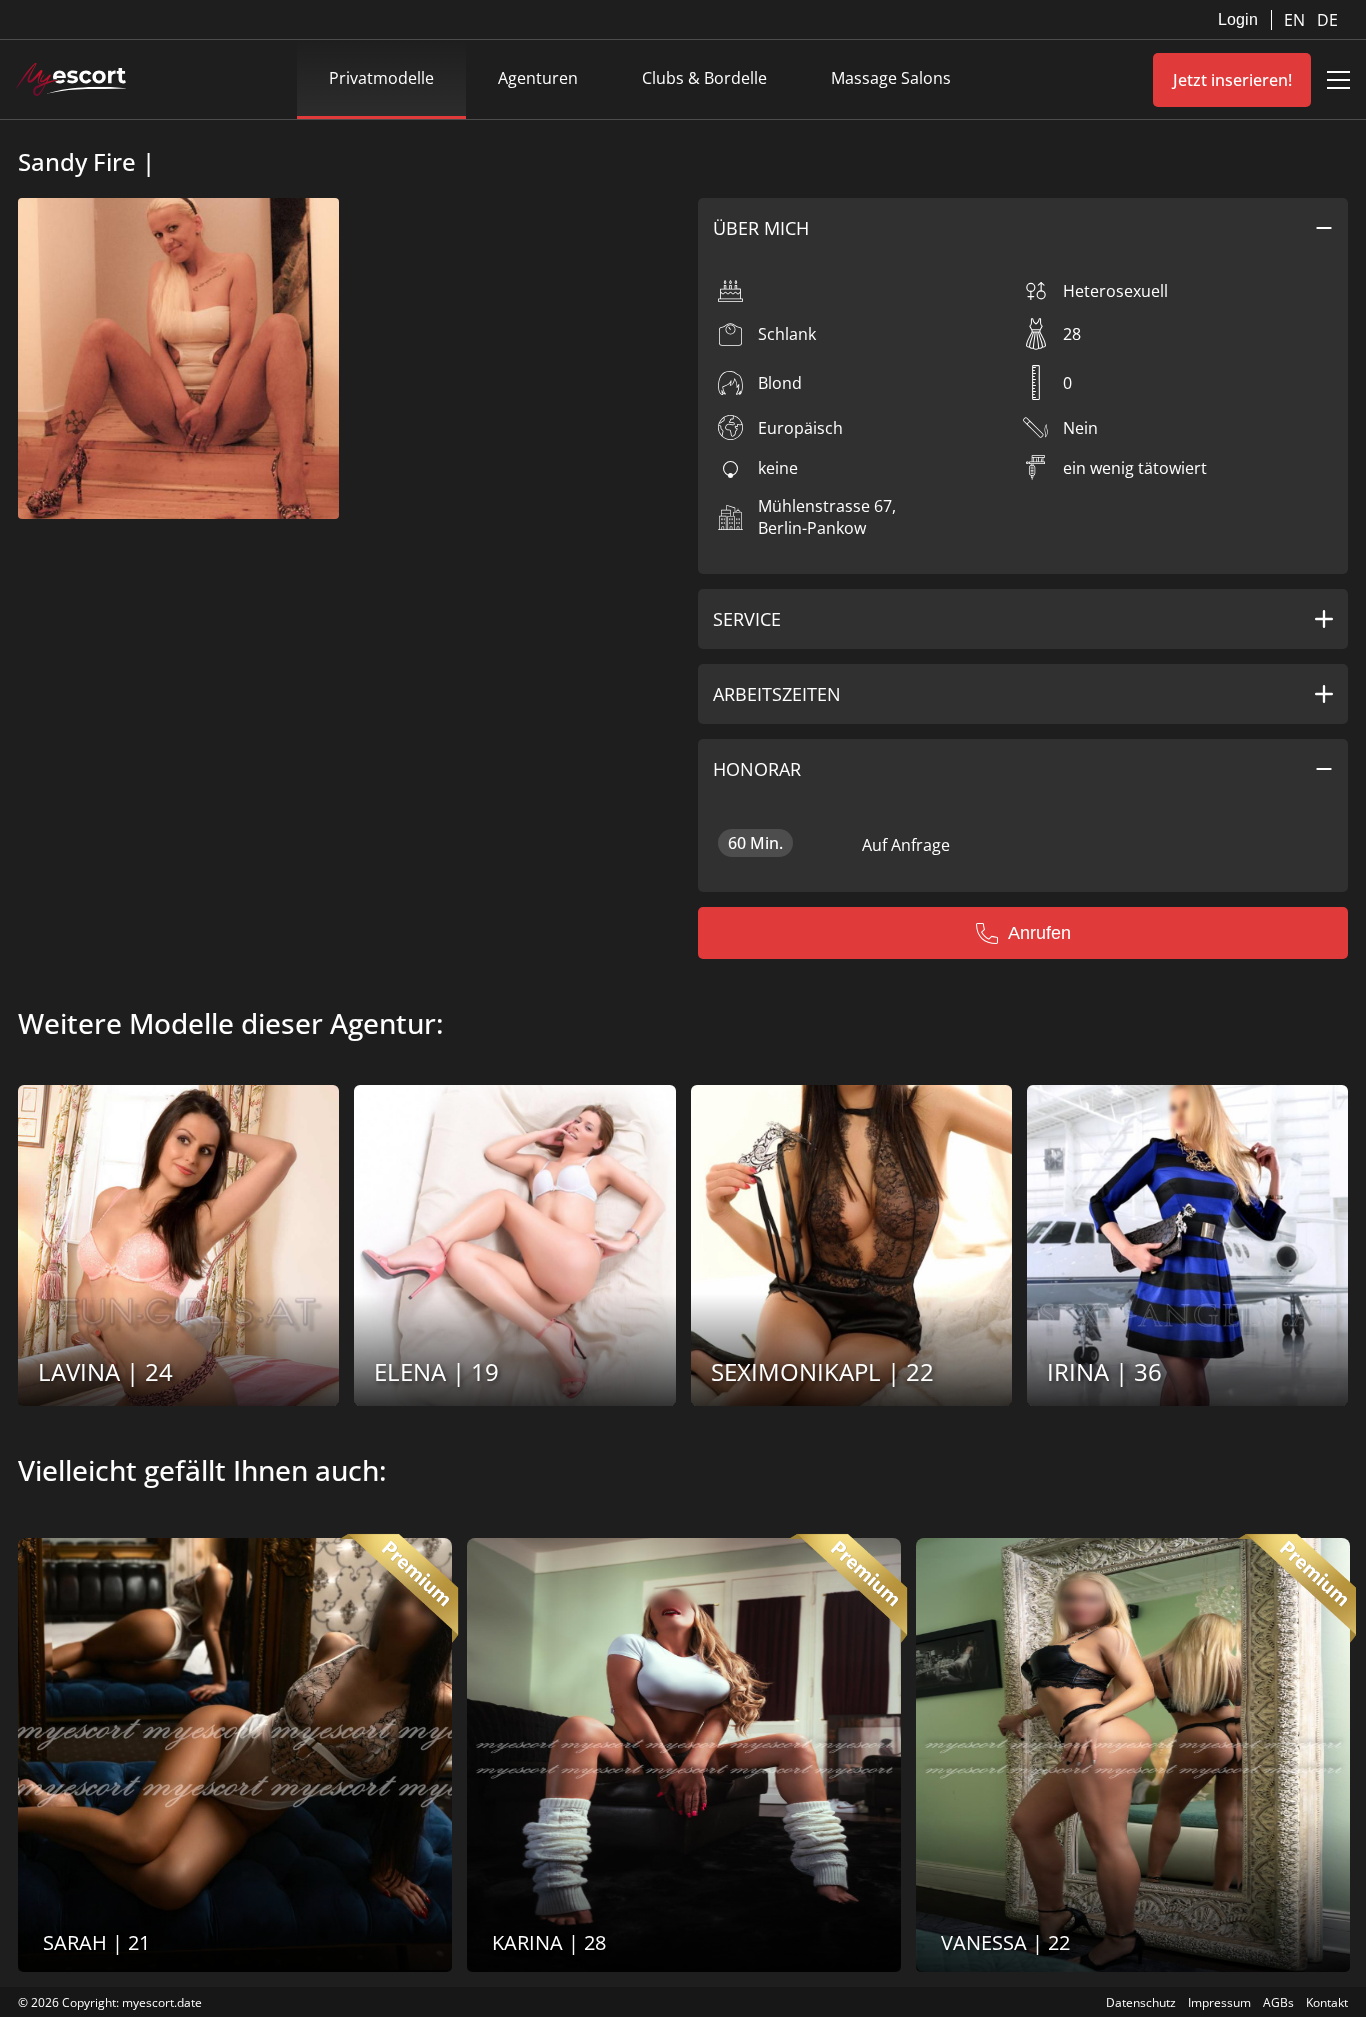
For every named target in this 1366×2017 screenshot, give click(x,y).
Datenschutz (1141, 2002)
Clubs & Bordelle (704, 78)
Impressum (1219, 2002)
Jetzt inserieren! (1232, 80)
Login (1238, 19)
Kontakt (1327, 2002)
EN (1296, 20)
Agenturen (538, 78)
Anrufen (1039, 933)
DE (1327, 20)
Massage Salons (891, 78)
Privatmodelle (381, 78)
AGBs (1278, 2002)
